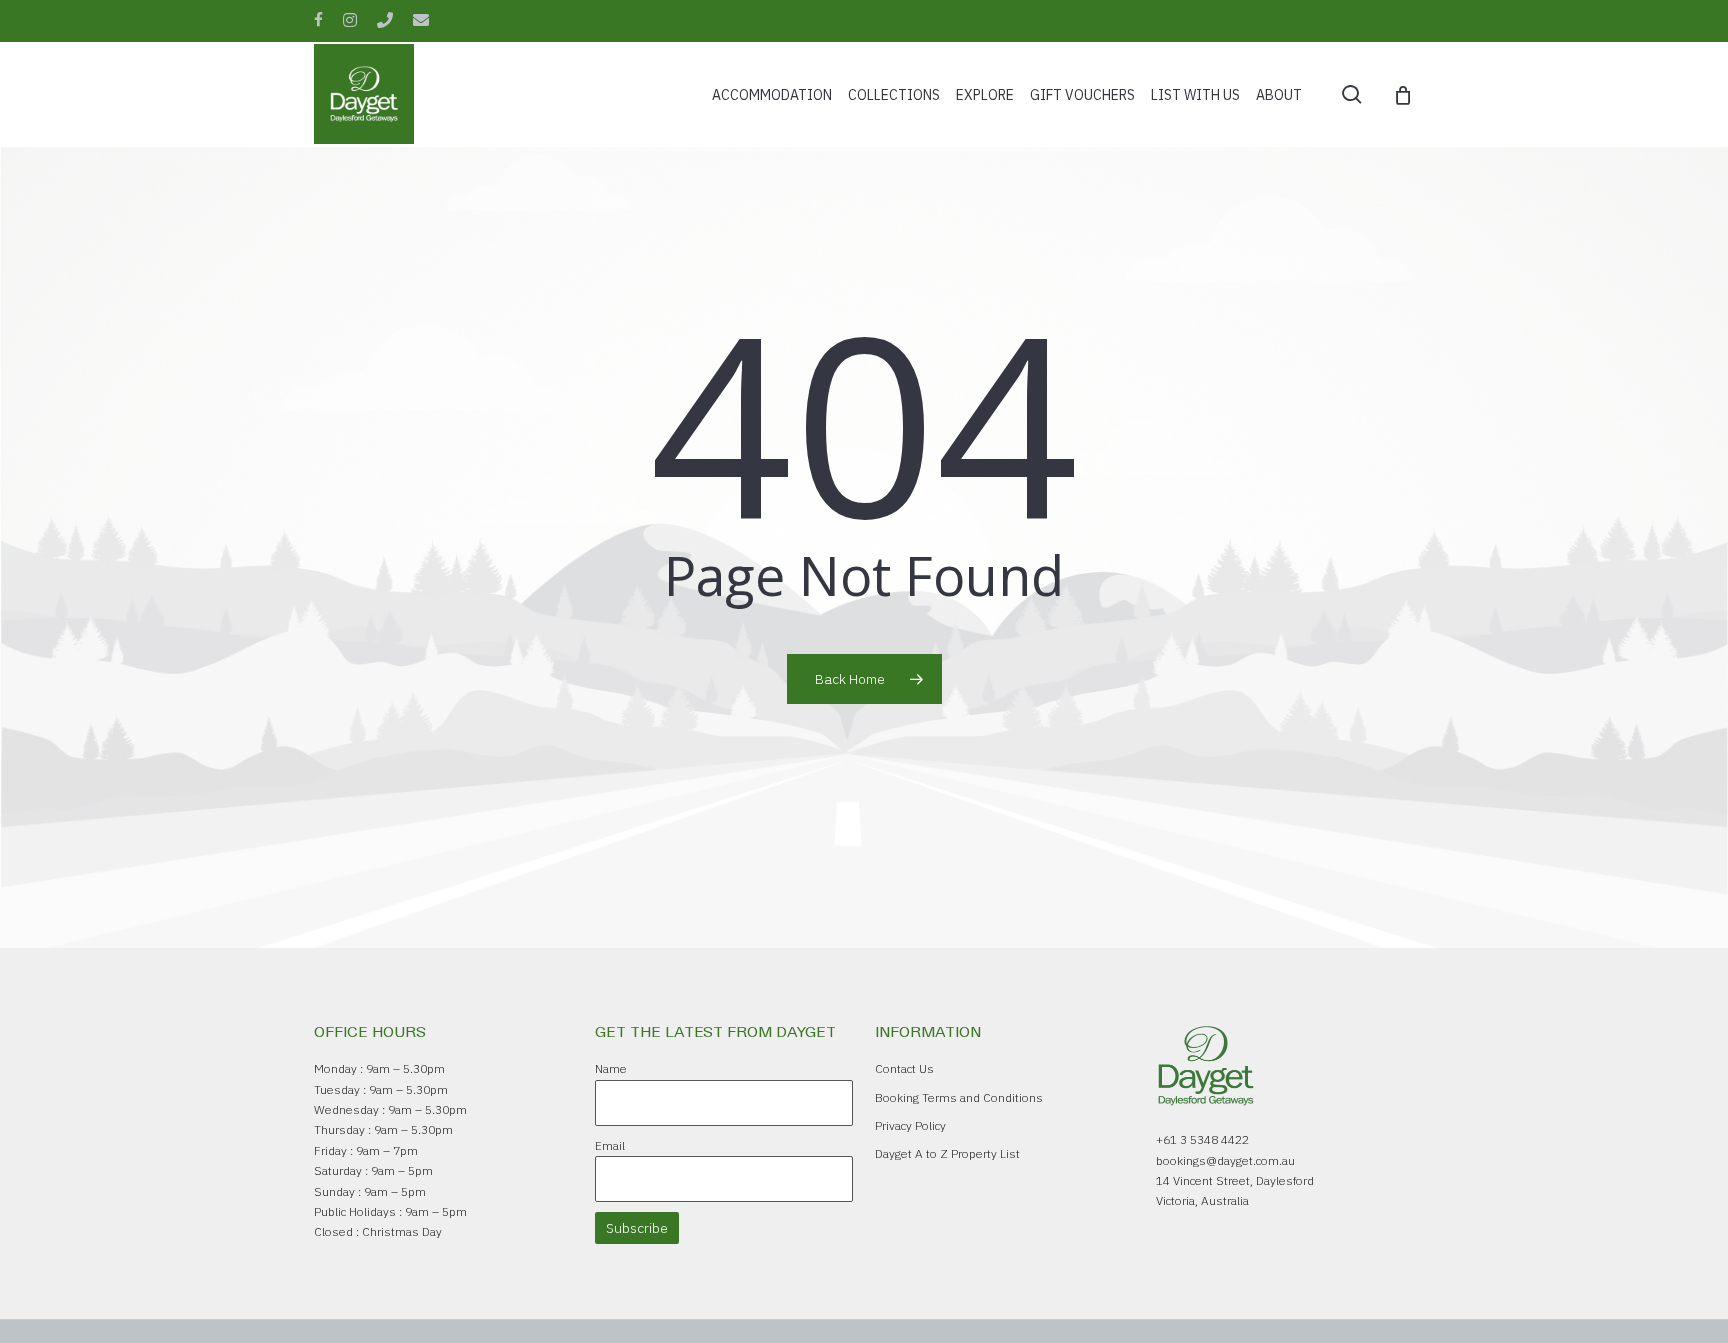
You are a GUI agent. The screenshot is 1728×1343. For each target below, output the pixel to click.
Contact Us (904, 1068)
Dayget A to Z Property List (947, 1153)
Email (610, 1145)
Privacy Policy (910, 1125)
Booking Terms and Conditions (959, 1097)
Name (611, 1068)
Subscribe (637, 1228)
